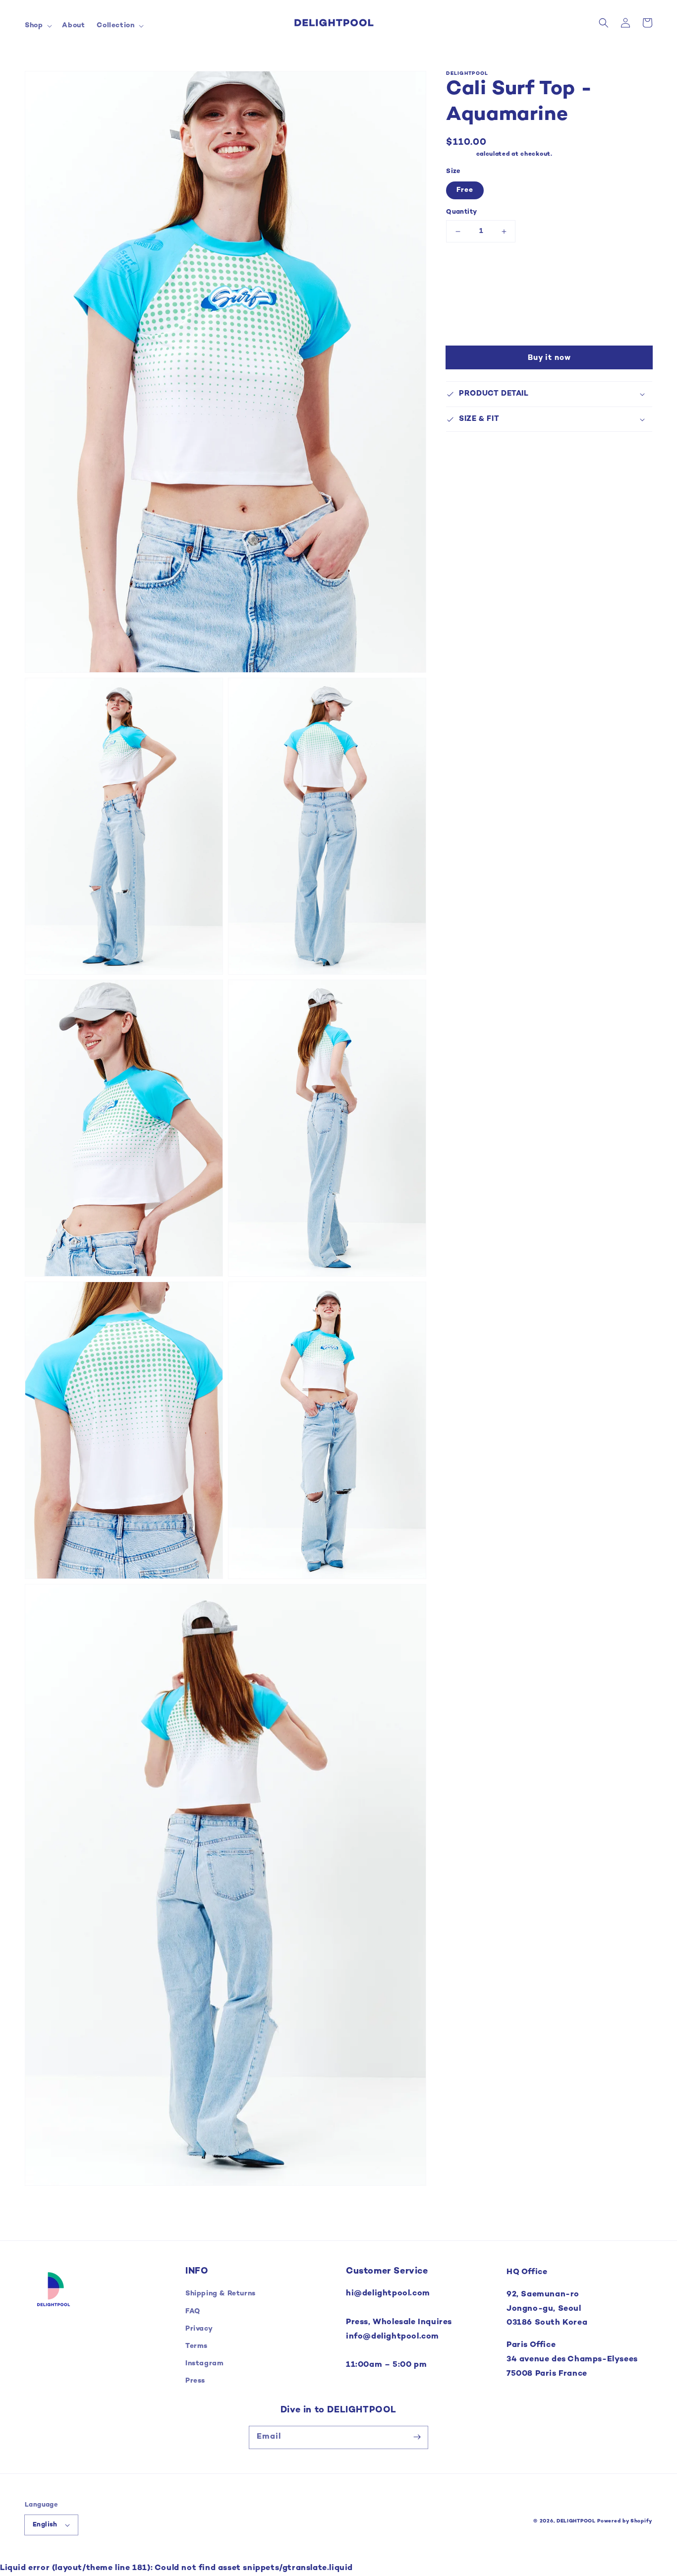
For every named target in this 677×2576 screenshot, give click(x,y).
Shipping (460, 154)
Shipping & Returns (221, 2294)
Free (465, 190)
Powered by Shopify (625, 2521)
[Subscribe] (417, 2437)
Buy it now (549, 358)
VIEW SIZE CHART (482, 268)
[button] (37, 26)
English (45, 2525)
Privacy (199, 2329)
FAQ (193, 2312)
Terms (197, 2346)
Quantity (461, 212)
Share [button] (468, 300)
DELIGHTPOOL (576, 2521)
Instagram (204, 2364)
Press (195, 2381)
